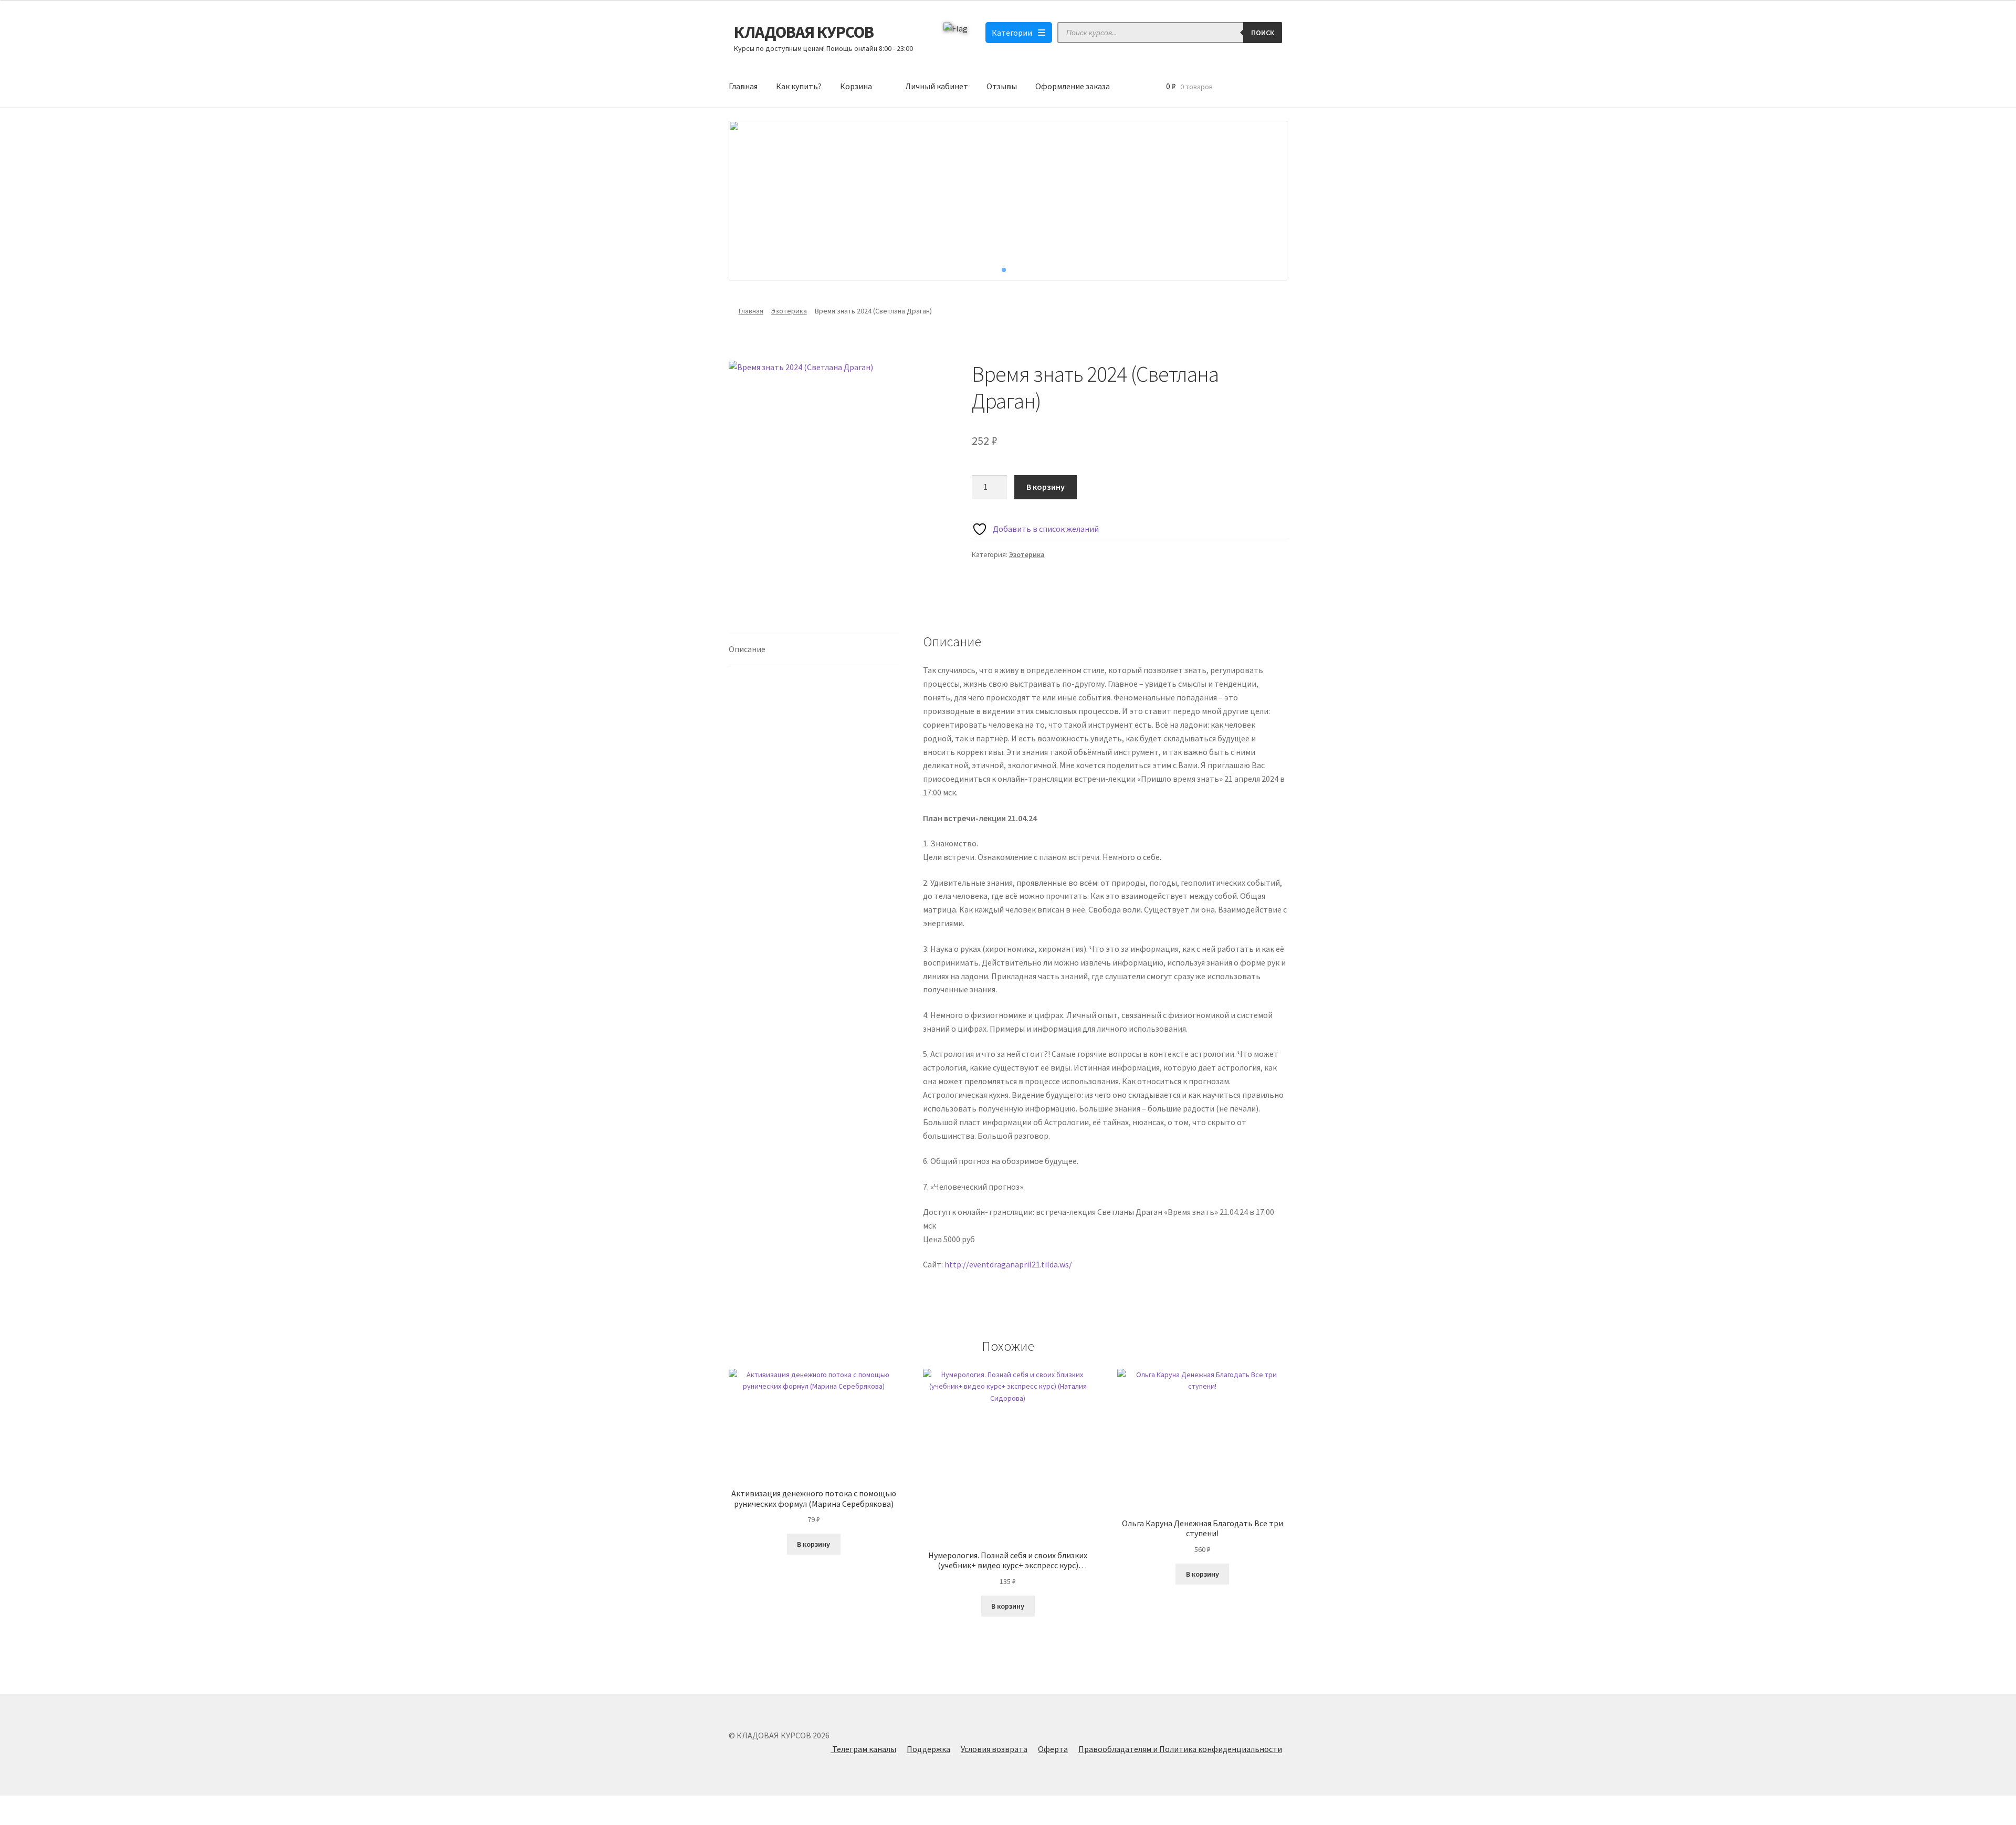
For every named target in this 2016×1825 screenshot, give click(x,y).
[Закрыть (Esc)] (88, 1805)
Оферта (1053, 1749)
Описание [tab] (747, 649)
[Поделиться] (63, 1805)
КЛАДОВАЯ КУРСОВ (804, 32)
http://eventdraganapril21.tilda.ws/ (1008, 1264)
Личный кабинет (937, 86)
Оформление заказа (1073, 86)
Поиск (1263, 33)
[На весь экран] (37, 1805)
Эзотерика (789, 311)
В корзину (1046, 487)
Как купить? (799, 86)
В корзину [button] (813, 1544)
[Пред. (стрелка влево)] (12, 1820)
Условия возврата (994, 1749)
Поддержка (928, 1749)
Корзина (856, 86)
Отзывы (1002, 86)
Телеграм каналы (863, 1749)
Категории (1012, 33)
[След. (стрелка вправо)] (37, 1820)
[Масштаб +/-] (12, 1805)
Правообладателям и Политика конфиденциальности (1180, 1749)
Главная (743, 86)
